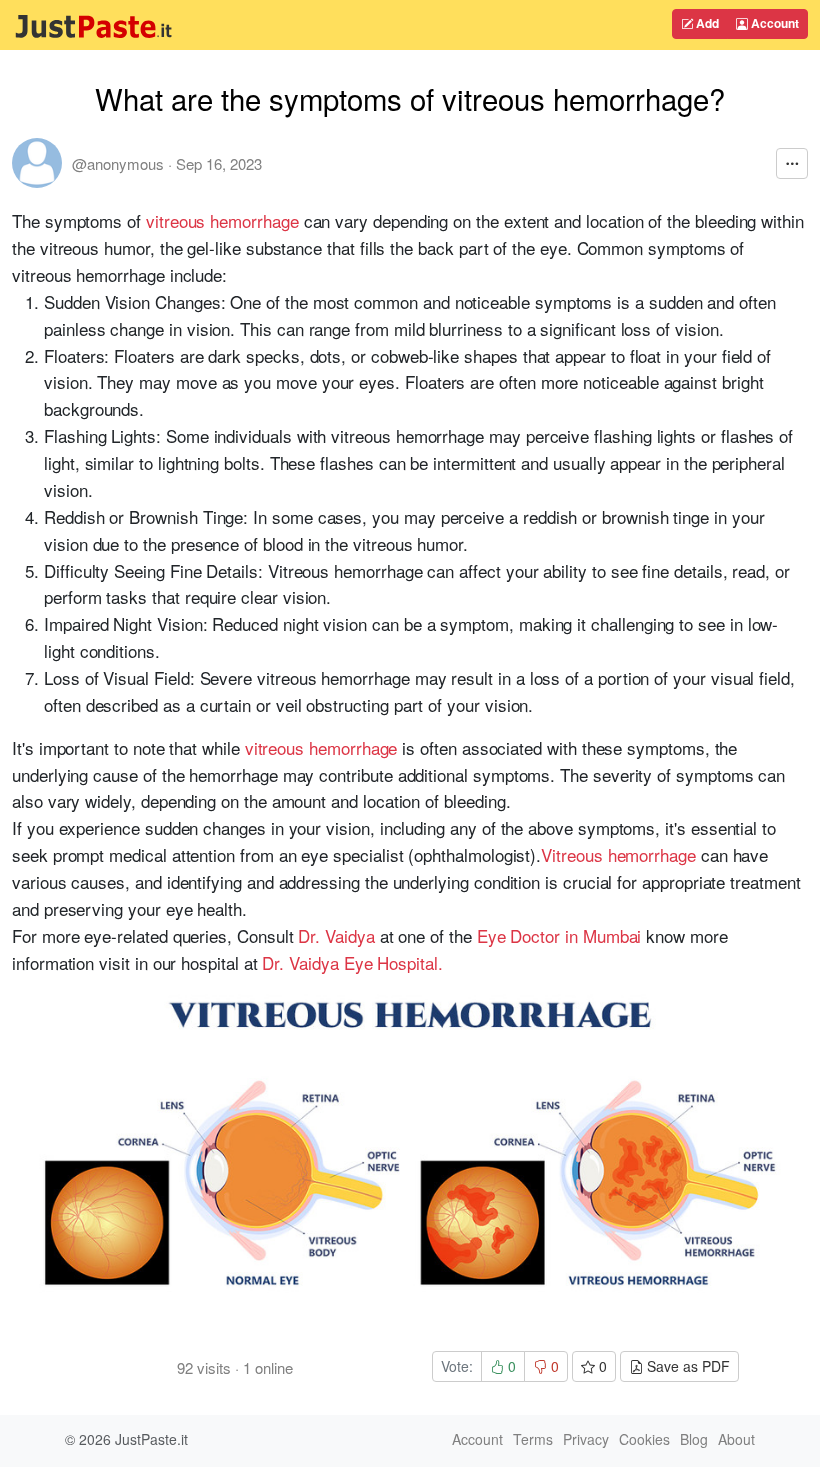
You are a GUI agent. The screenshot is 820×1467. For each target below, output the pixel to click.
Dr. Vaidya (336, 935)
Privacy (586, 1439)
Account (773, 23)
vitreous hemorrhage (222, 220)
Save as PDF (686, 1366)
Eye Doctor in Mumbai (559, 935)
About (736, 1439)
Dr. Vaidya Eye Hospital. (352, 962)
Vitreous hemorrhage (618, 854)
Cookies (644, 1439)
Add (706, 23)
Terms (533, 1439)
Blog (694, 1439)
